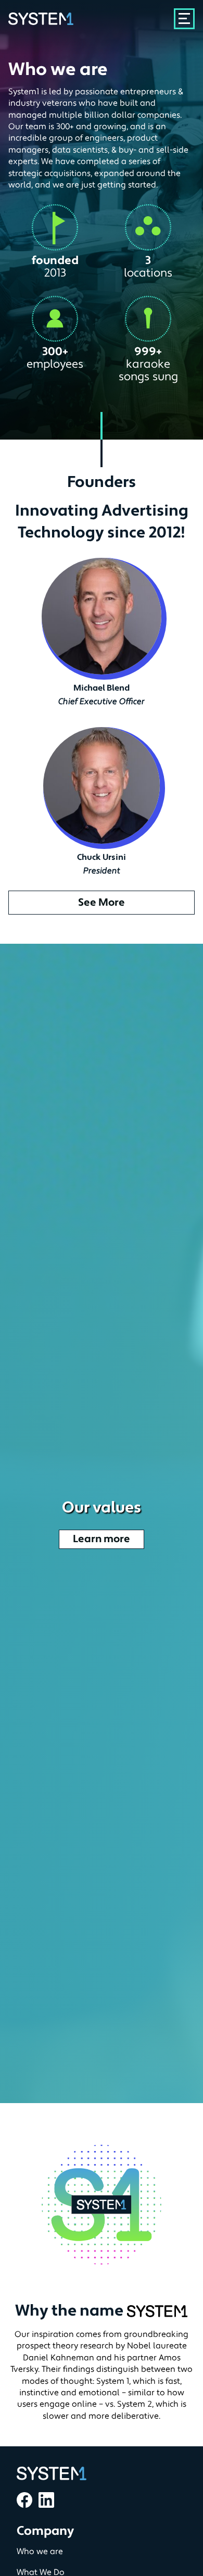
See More (102, 903)
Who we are (40, 2552)
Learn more (102, 1539)
